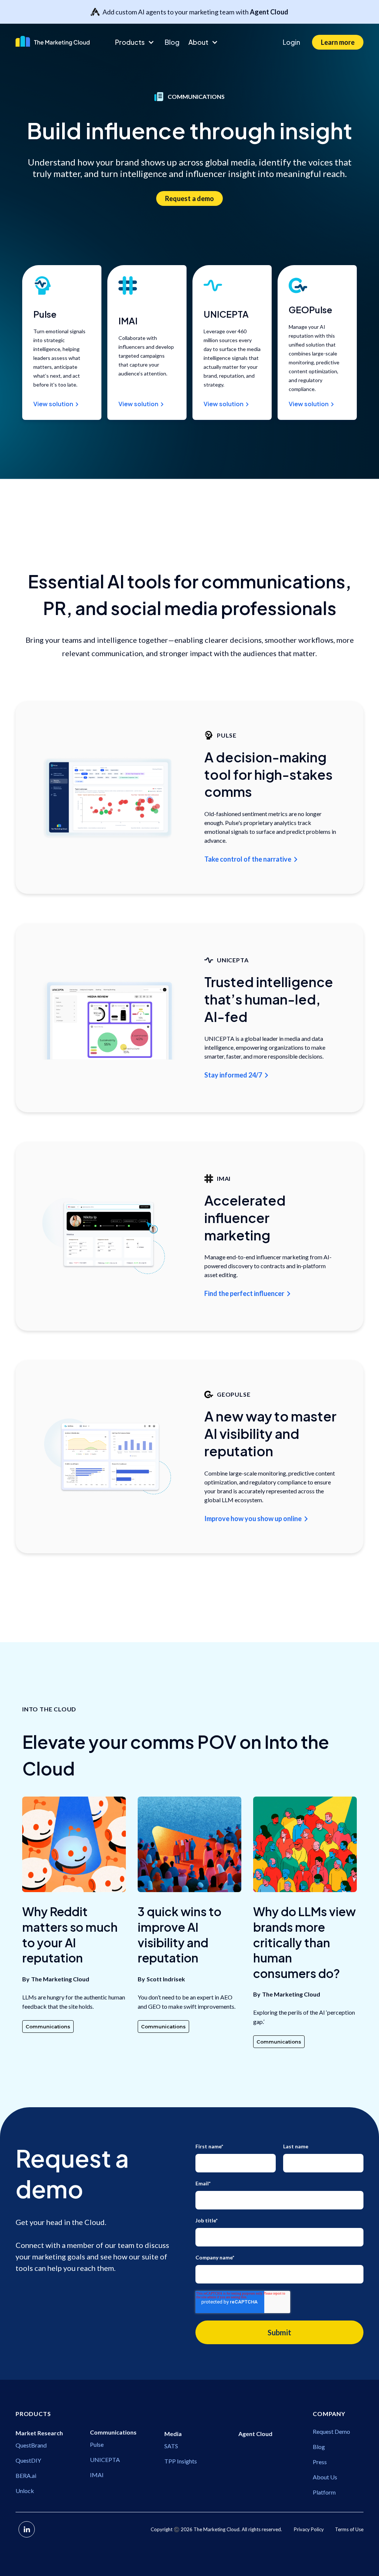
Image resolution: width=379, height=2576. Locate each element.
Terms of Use (349, 2529)
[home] (59, 41)
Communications (48, 2027)
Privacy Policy (309, 2529)
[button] (135, 42)
